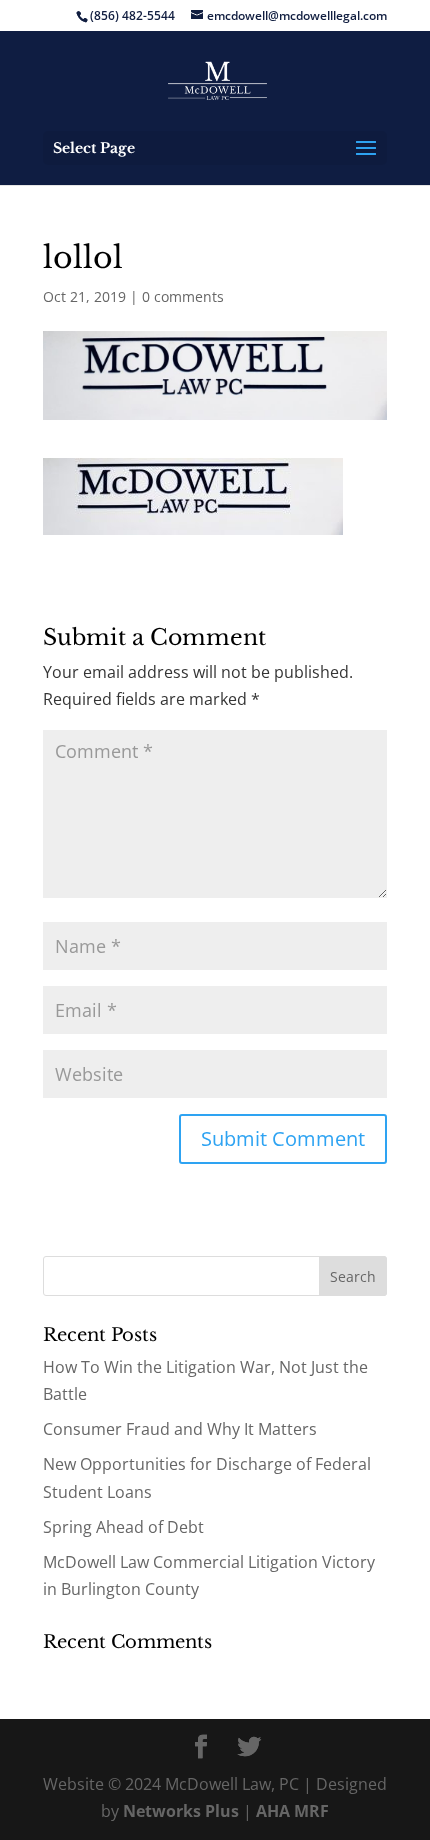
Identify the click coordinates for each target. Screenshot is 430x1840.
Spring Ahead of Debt (123, 1527)
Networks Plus (181, 1811)
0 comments (183, 296)
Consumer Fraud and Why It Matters (180, 1429)
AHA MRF (292, 1811)
